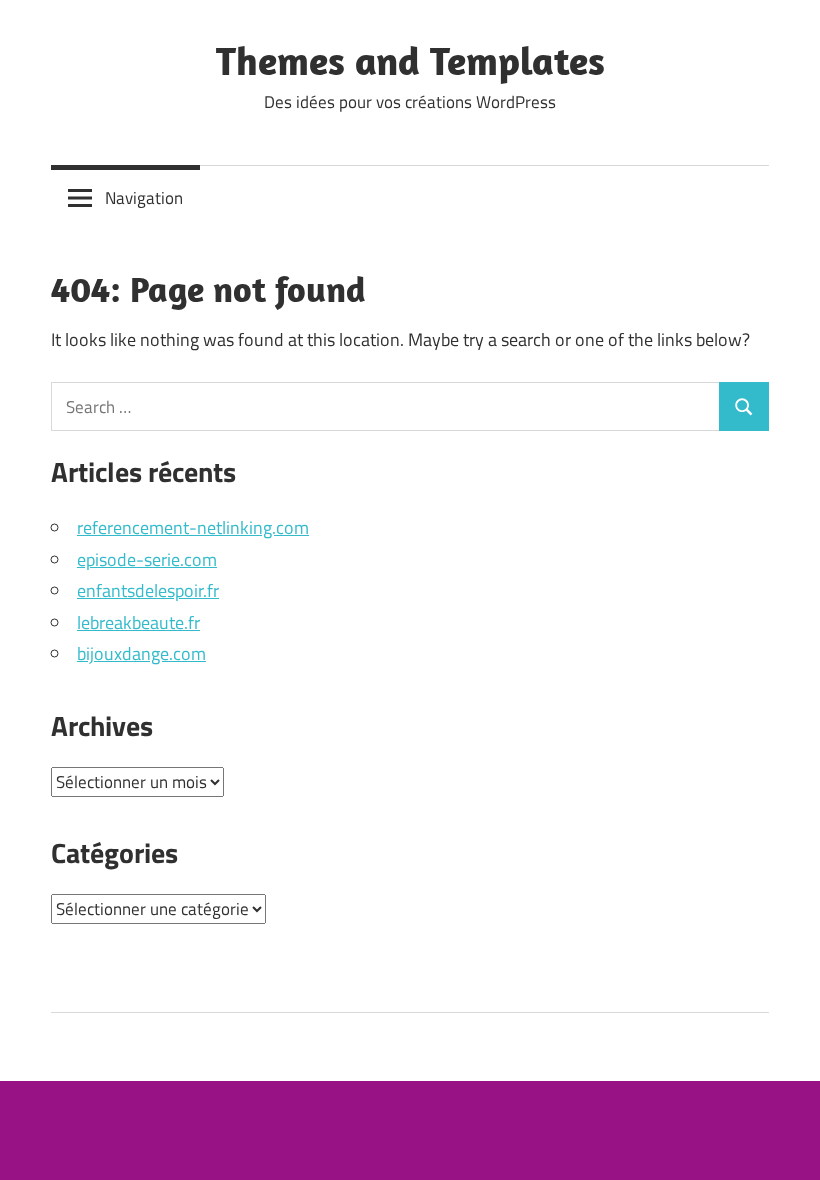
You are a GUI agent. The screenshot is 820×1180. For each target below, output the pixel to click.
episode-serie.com (147, 559)
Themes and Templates (410, 60)
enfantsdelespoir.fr (148, 590)
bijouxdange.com (141, 653)
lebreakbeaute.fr (138, 622)
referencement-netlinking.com (193, 527)
